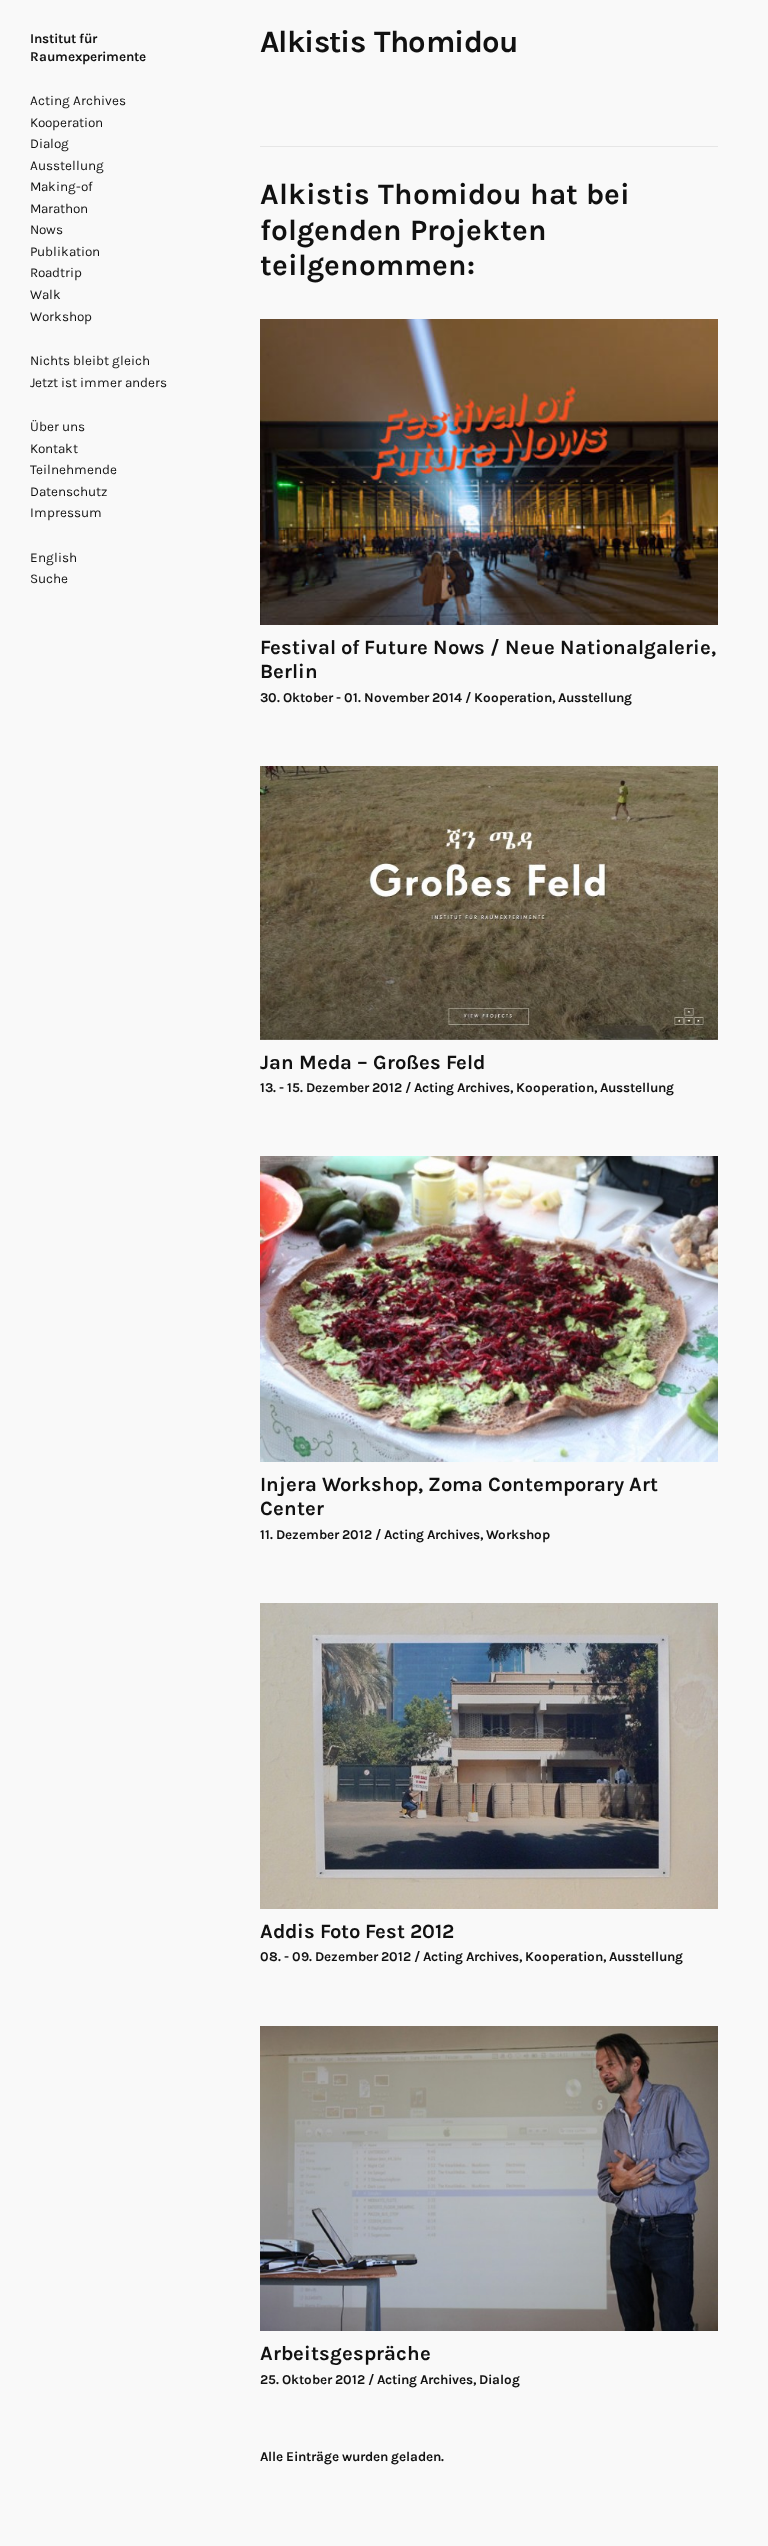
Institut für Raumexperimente (88, 47)
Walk (45, 294)
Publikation (65, 251)
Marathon (59, 208)
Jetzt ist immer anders (98, 382)
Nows (46, 229)
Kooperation (66, 122)
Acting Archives (78, 100)
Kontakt (54, 448)
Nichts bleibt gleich (90, 360)
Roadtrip (56, 272)
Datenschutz (68, 491)
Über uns (57, 426)
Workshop (61, 316)
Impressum (66, 512)
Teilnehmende (73, 469)
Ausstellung (67, 165)
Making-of (61, 186)
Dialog (49, 143)
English (53, 557)
